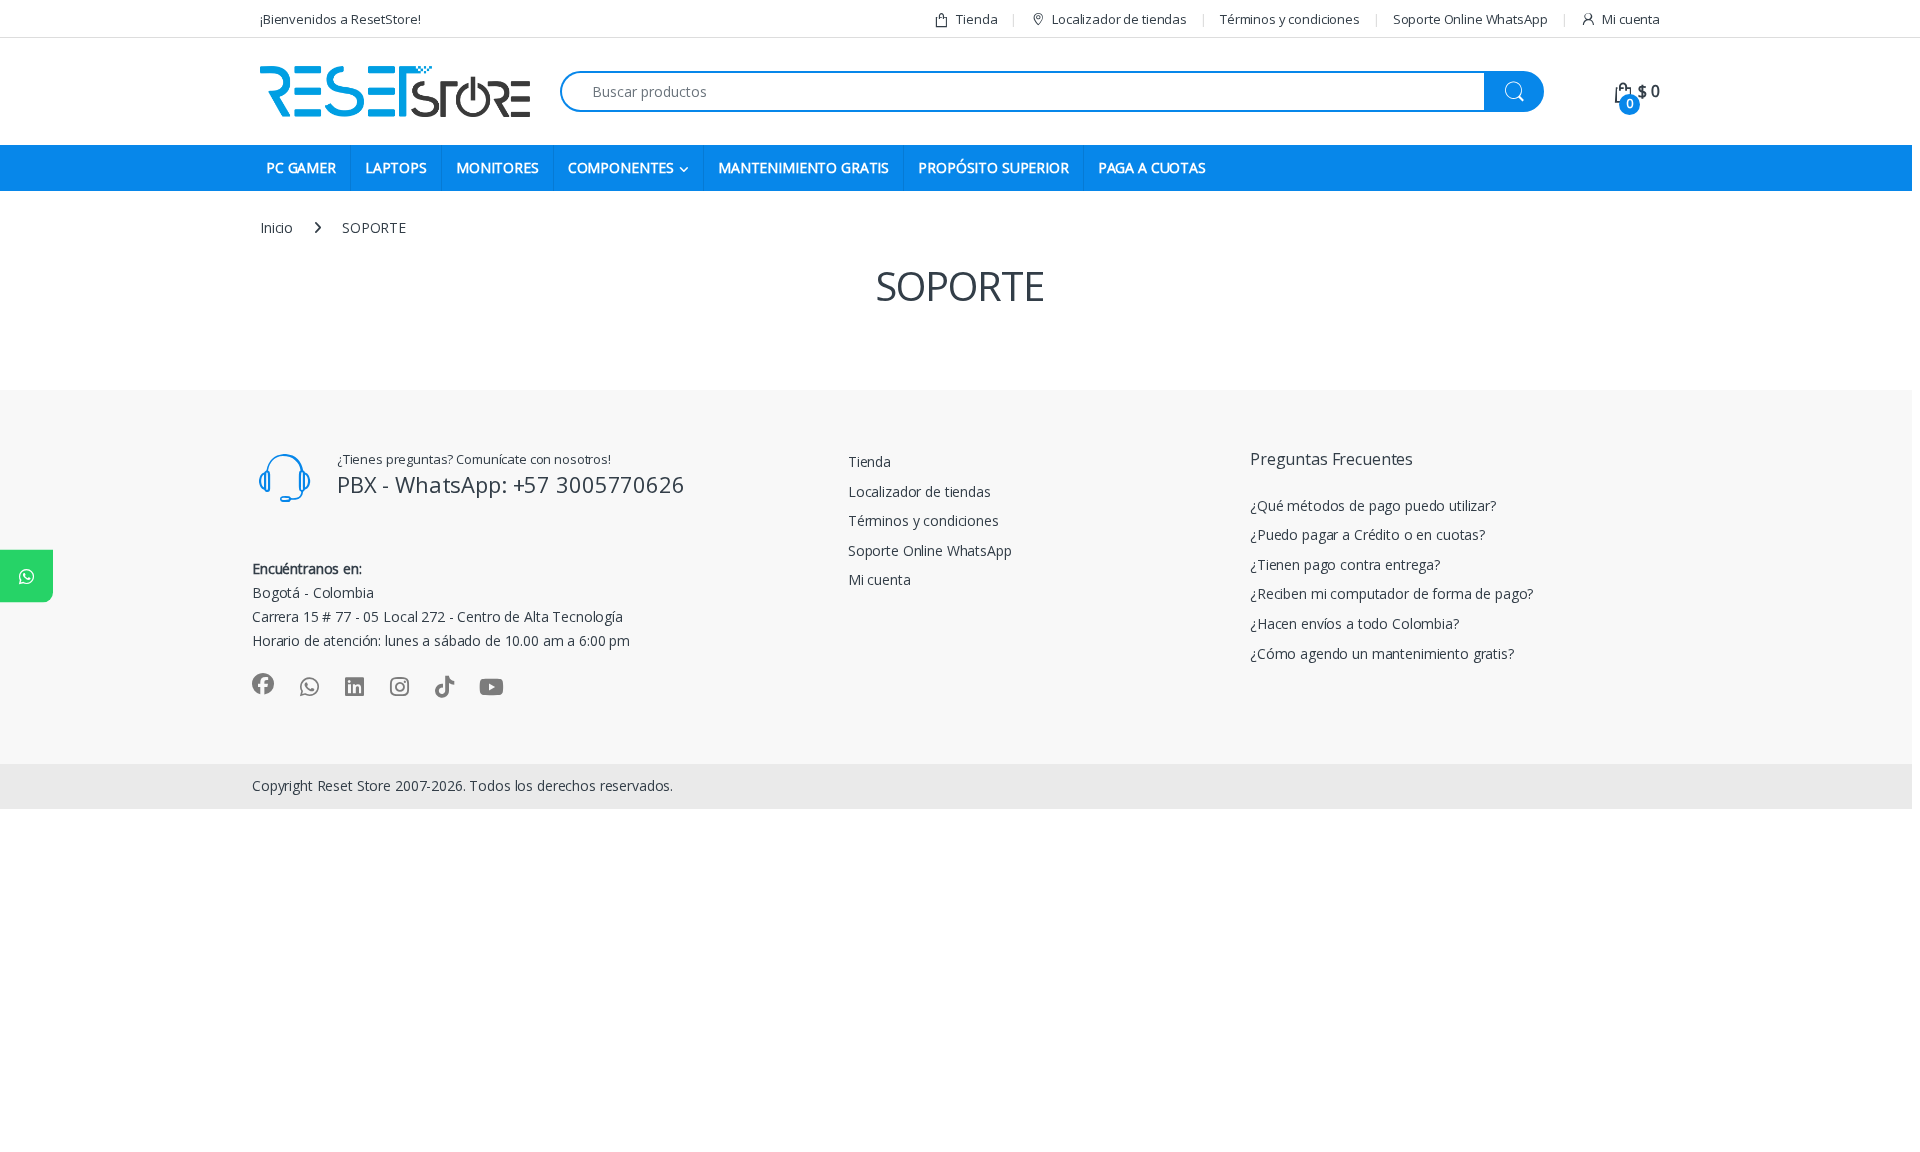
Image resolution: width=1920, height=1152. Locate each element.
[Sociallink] (263, 684)
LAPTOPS (396, 167)
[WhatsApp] (26, 576)
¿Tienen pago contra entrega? (1345, 564)
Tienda (976, 19)
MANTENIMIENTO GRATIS (803, 167)
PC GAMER (301, 167)
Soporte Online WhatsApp (1470, 19)
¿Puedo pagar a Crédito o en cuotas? (1367, 534)
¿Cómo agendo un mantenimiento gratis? (1382, 653)
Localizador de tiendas (1119, 19)
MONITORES (497, 167)
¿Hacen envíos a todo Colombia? (1354, 623)
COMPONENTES (621, 167)
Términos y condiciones (1290, 19)
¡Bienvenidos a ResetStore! (340, 19)
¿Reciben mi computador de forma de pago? (1391, 593)
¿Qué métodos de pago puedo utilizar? (1373, 505)
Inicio (276, 227)
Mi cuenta (1631, 19)
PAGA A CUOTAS (1152, 167)
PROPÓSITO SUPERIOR (993, 167)
